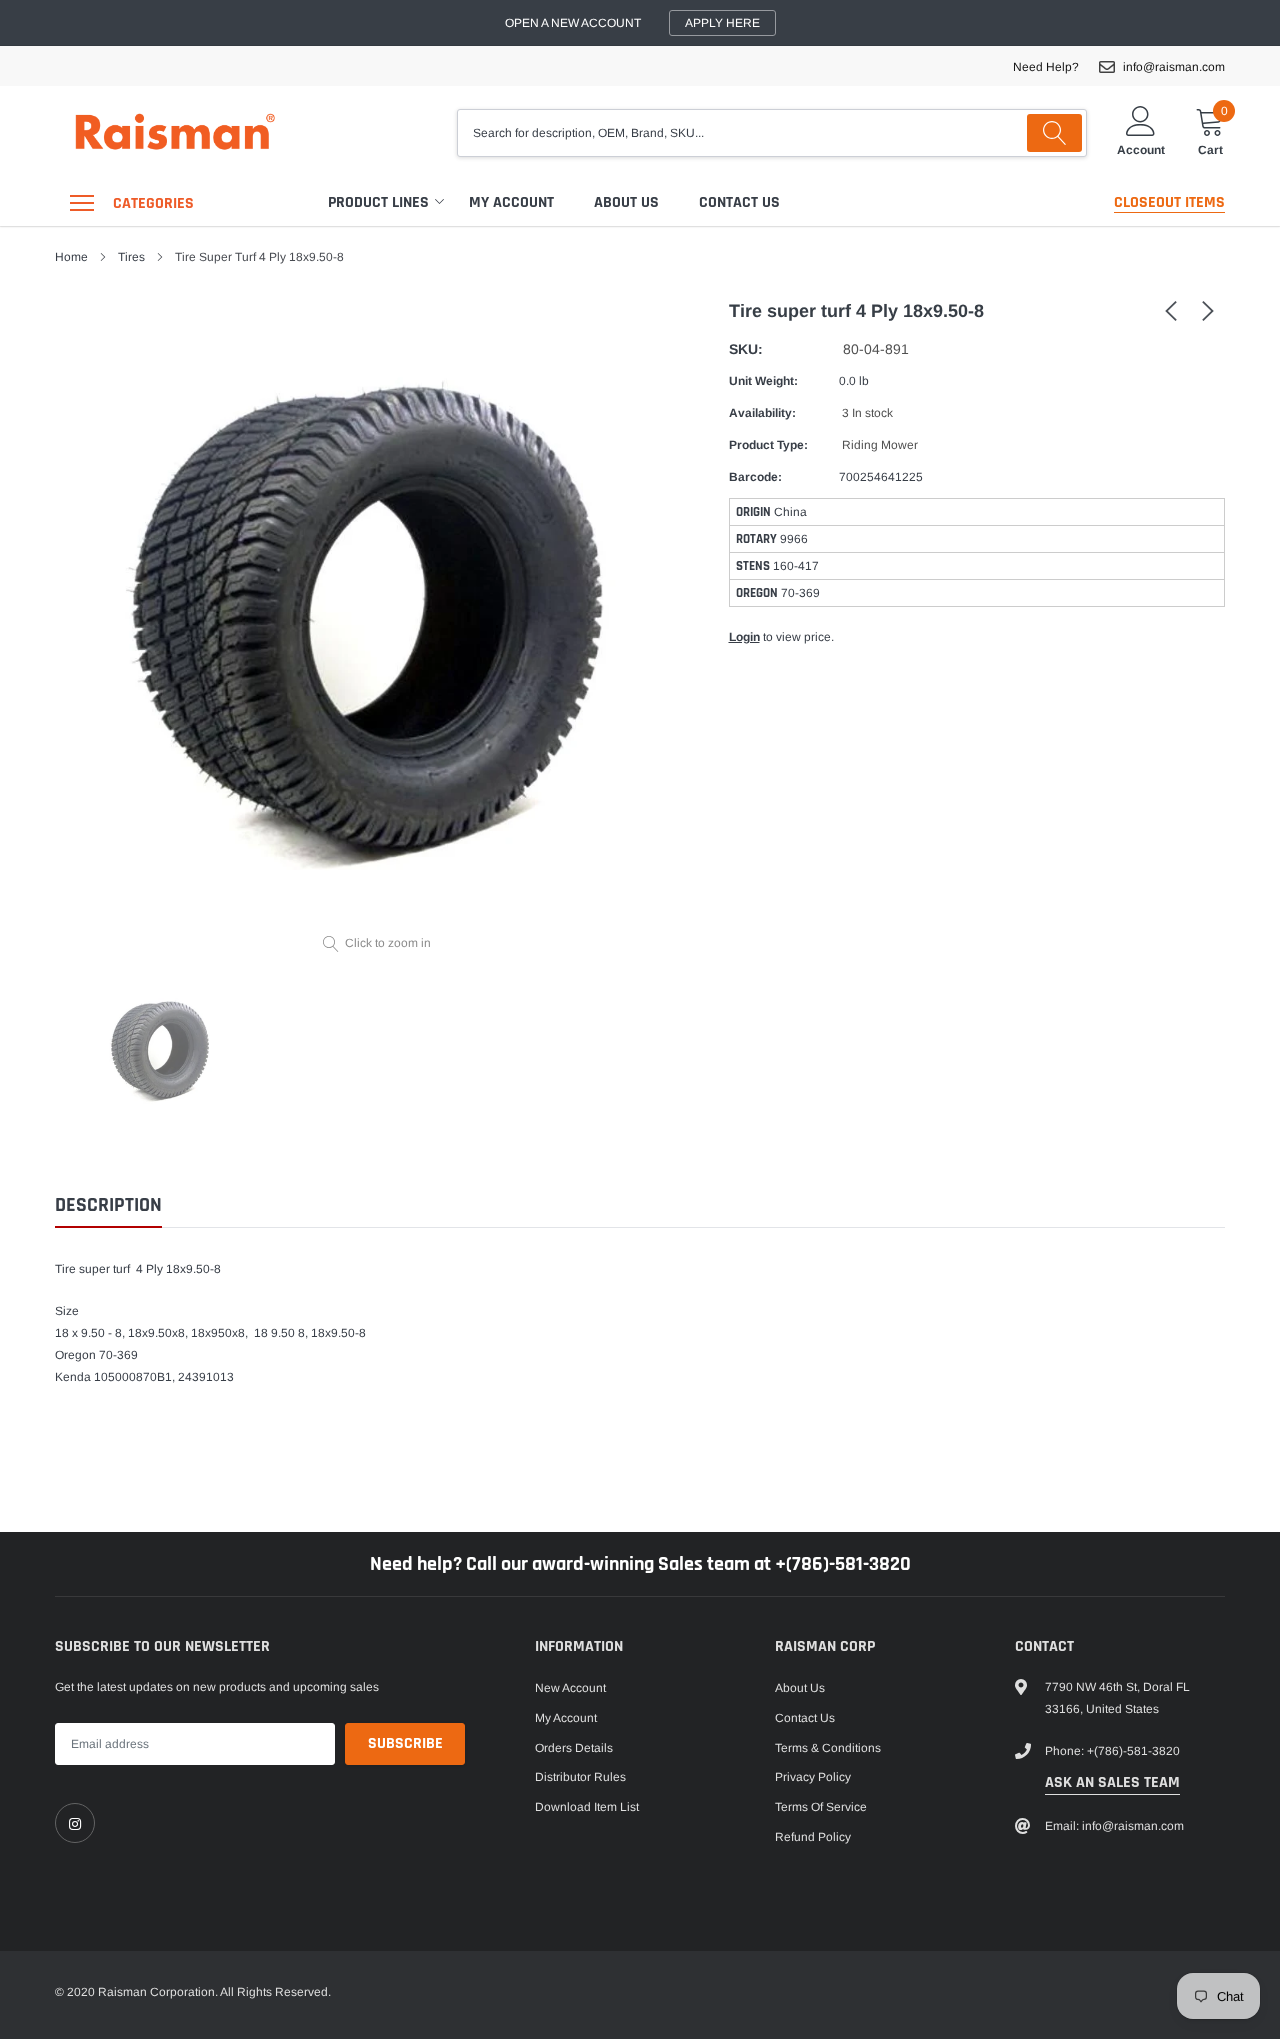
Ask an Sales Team (1112, 1782)
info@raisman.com (1174, 67)
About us (626, 202)
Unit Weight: (763, 381)
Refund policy (813, 1837)
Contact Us (739, 202)
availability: (762, 413)
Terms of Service (821, 1807)
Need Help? (1046, 67)
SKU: (746, 349)
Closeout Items (1169, 202)
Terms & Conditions (828, 1748)
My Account (511, 202)
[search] (1054, 133)
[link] (1171, 310)
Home (71, 257)
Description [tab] (108, 1205)
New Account (570, 1688)
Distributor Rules (580, 1777)
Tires (131, 257)
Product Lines (378, 202)
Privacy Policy (813, 1777)
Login (744, 637)
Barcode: (755, 477)
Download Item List (587, 1807)
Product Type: (768, 445)
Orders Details (574, 1748)
